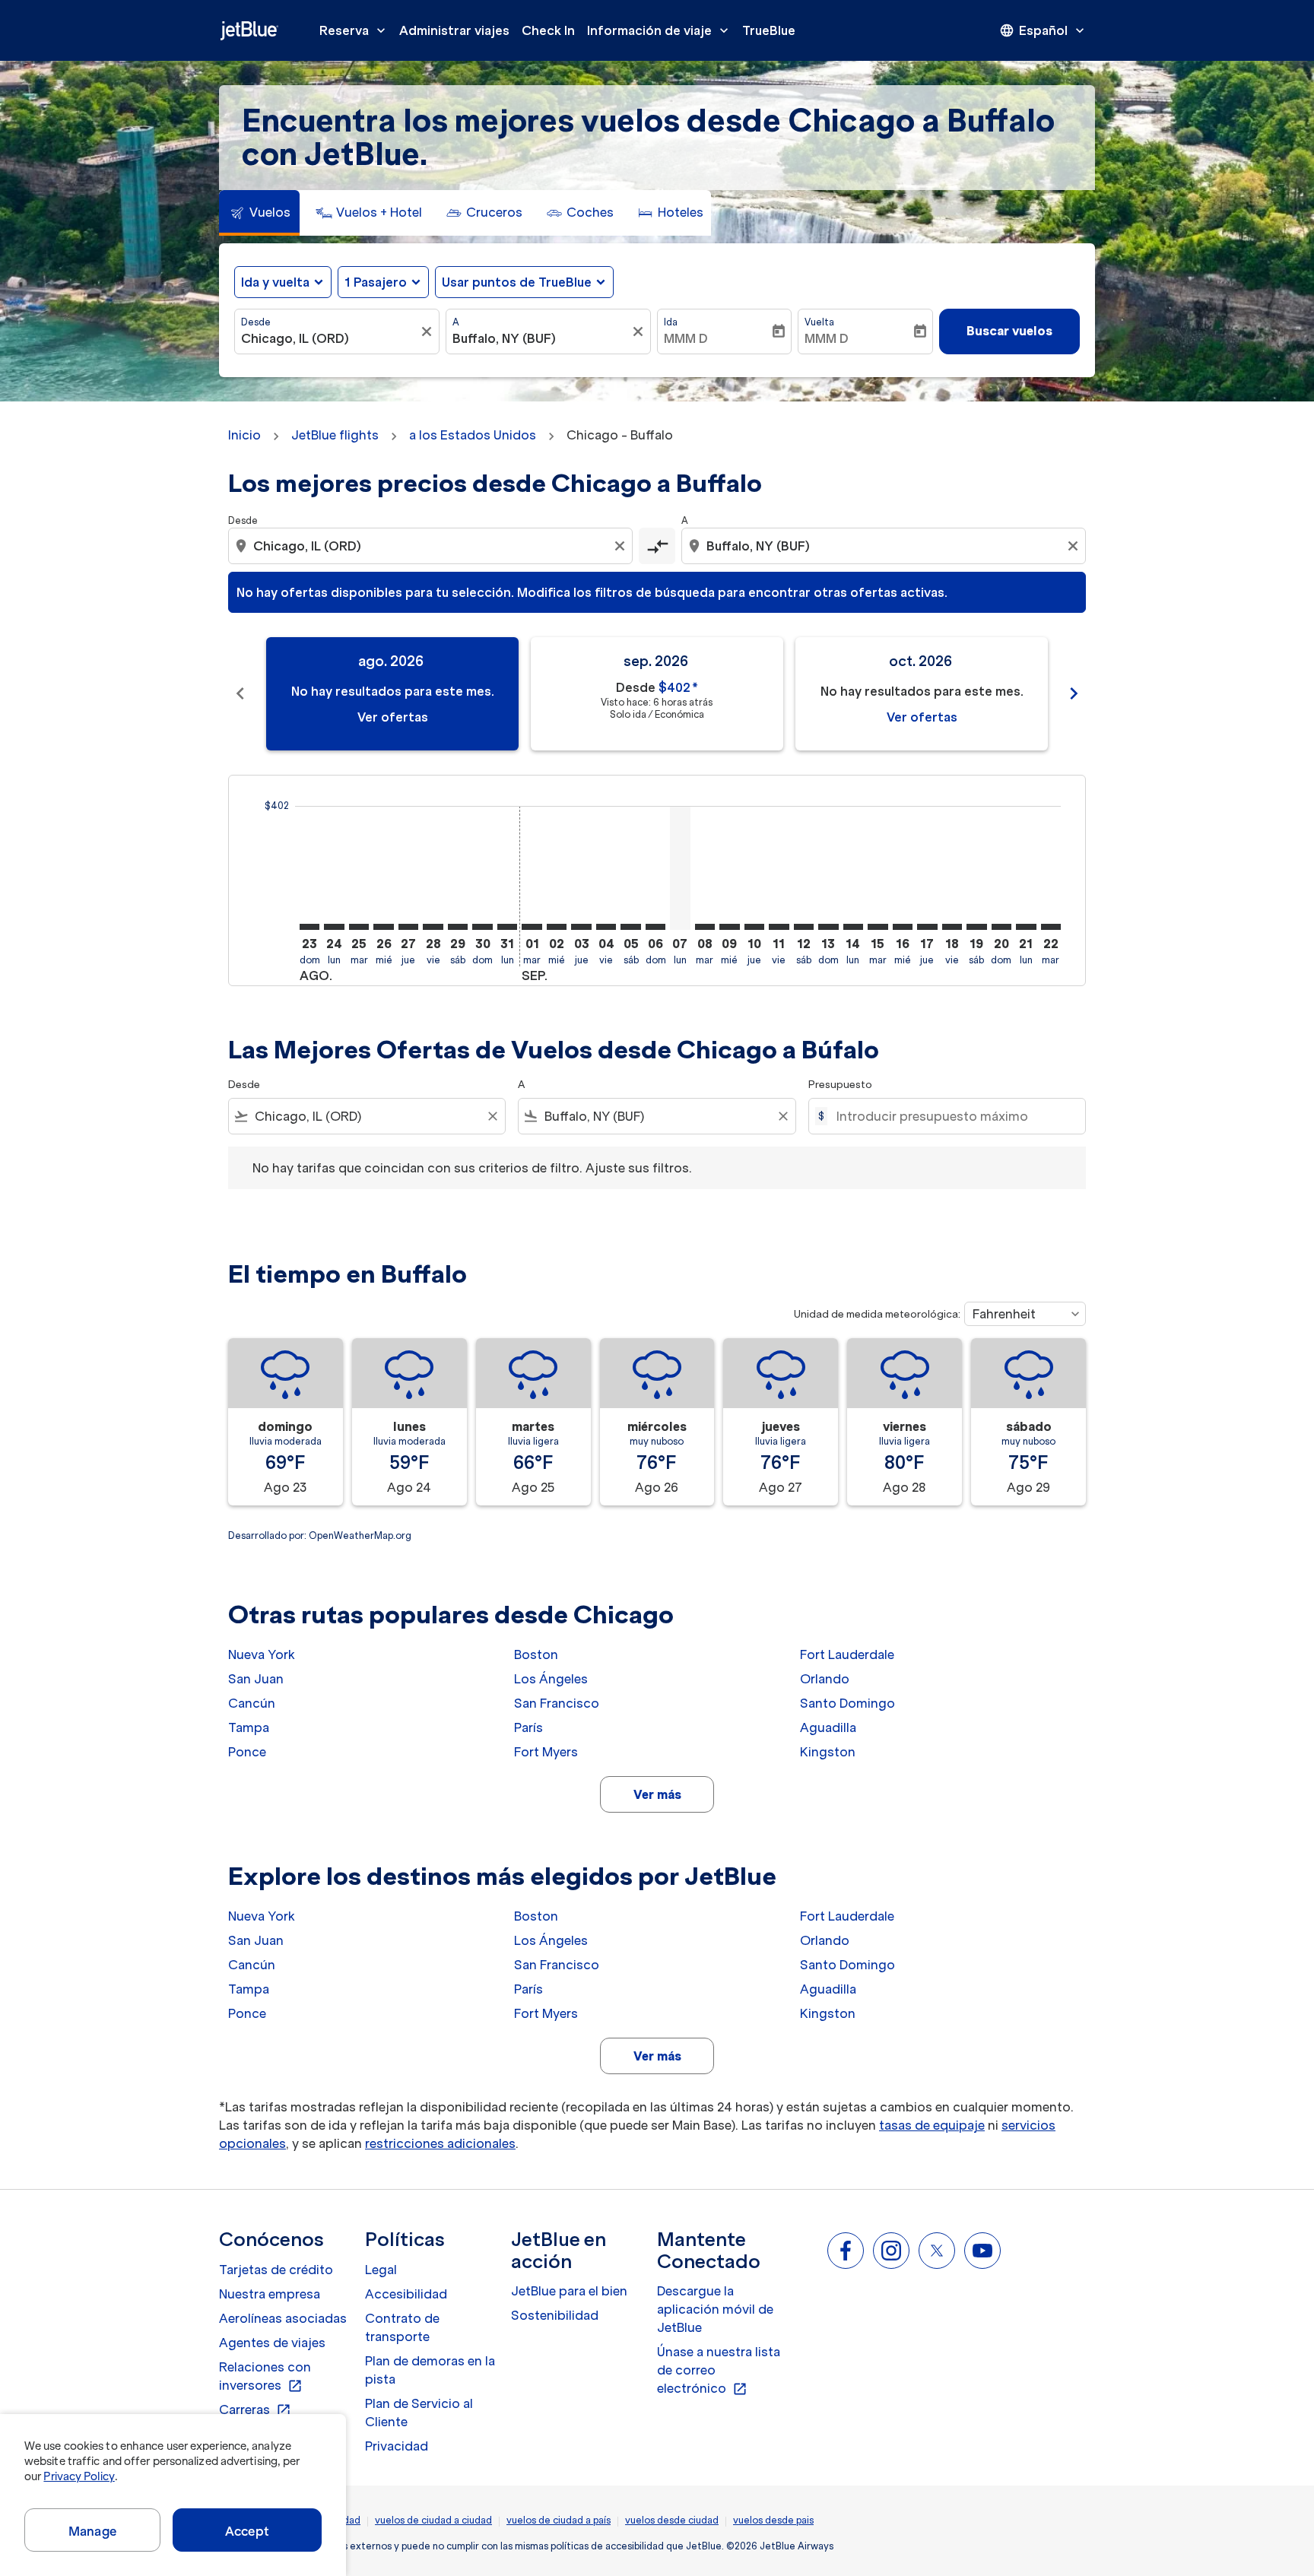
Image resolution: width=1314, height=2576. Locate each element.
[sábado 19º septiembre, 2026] (976, 927)
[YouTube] (982, 2251)
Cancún (252, 1703)
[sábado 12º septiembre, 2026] (804, 927)
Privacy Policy (79, 2476)
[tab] (259, 213)
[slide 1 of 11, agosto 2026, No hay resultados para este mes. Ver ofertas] (392, 694)
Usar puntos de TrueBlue (517, 282)
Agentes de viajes (272, 2343)
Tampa (249, 1727)
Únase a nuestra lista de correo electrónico (719, 2371)
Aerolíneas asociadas (283, 2318)
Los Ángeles (551, 1679)
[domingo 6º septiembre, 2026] (655, 927)
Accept (247, 2531)
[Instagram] (891, 2251)
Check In (548, 30)
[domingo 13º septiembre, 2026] (828, 927)
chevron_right (1074, 693)
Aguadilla (828, 1727)
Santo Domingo (847, 1703)
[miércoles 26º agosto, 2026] (383, 927)
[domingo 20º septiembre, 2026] (1001, 927)
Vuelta (819, 322)
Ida (671, 322)
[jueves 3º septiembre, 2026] (581, 927)
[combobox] (329, 338)
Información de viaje (659, 30)
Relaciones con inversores (265, 2377)
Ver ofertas (393, 717)
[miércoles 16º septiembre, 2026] (903, 927)
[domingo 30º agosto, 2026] (482, 927)
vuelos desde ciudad (672, 2520)
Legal (381, 2270)
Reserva (354, 30)
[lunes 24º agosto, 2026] (334, 927)
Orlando (825, 1679)
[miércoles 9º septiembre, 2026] (729, 927)
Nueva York (262, 1654)
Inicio (244, 435)
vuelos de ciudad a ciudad (433, 2520)
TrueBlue (769, 30)
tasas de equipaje (932, 2125)
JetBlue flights (335, 435)
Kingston (828, 1752)
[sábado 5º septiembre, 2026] (630, 927)
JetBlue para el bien (569, 2291)
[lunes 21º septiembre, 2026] (1026, 927)
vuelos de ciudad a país (559, 2520)
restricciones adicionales (440, 2143)
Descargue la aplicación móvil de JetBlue (715, 2309)
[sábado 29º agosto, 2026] (458, 927)
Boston (536, 1654)
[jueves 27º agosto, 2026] (408, 927)
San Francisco (557, 1703)
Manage (92, 2531)
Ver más (657, 1794)
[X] (937, 2251)
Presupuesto (840, 1085)
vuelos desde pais (773, 2520)
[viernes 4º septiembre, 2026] (606, 927)
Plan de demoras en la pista (430, 2370)
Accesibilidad (406, 2294)
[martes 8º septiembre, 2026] (705, 927)
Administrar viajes (454, 30)
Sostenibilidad (555, 2315)
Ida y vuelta (275, 282)
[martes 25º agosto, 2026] (359, 927)
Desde (256, 322)
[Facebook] (846, 2251)
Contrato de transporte (402, 2327)
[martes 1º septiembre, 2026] (532, 927)
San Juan (256, 1679)
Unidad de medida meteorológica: (877, 1314)
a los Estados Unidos (473, 435)
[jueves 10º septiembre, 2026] (754, 927)
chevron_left (240, 693)
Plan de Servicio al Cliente (419, 2413)
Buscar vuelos (1009, 331)
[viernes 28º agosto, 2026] (433, 927)
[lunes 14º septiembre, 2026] (853, 927)
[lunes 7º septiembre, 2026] (680, 868)
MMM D (686, 338)
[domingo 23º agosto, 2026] (309, 927)
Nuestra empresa (270, 2294)
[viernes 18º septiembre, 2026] (952, 927)
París (528, 1727)
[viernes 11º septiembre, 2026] (779, 927)
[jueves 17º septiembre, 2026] (927, 927)
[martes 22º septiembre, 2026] (1051, 927)
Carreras (255, 2410)
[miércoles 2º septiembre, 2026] (557, 927)
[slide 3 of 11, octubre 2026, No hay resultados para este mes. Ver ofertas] (922, 694)
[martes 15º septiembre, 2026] (878, 927)
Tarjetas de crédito (276, 2270)
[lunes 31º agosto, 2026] (507, 927)
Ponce (247, 1752)
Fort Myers (546, 1752)
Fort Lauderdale (847, 1654)
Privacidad (397, 2446)
